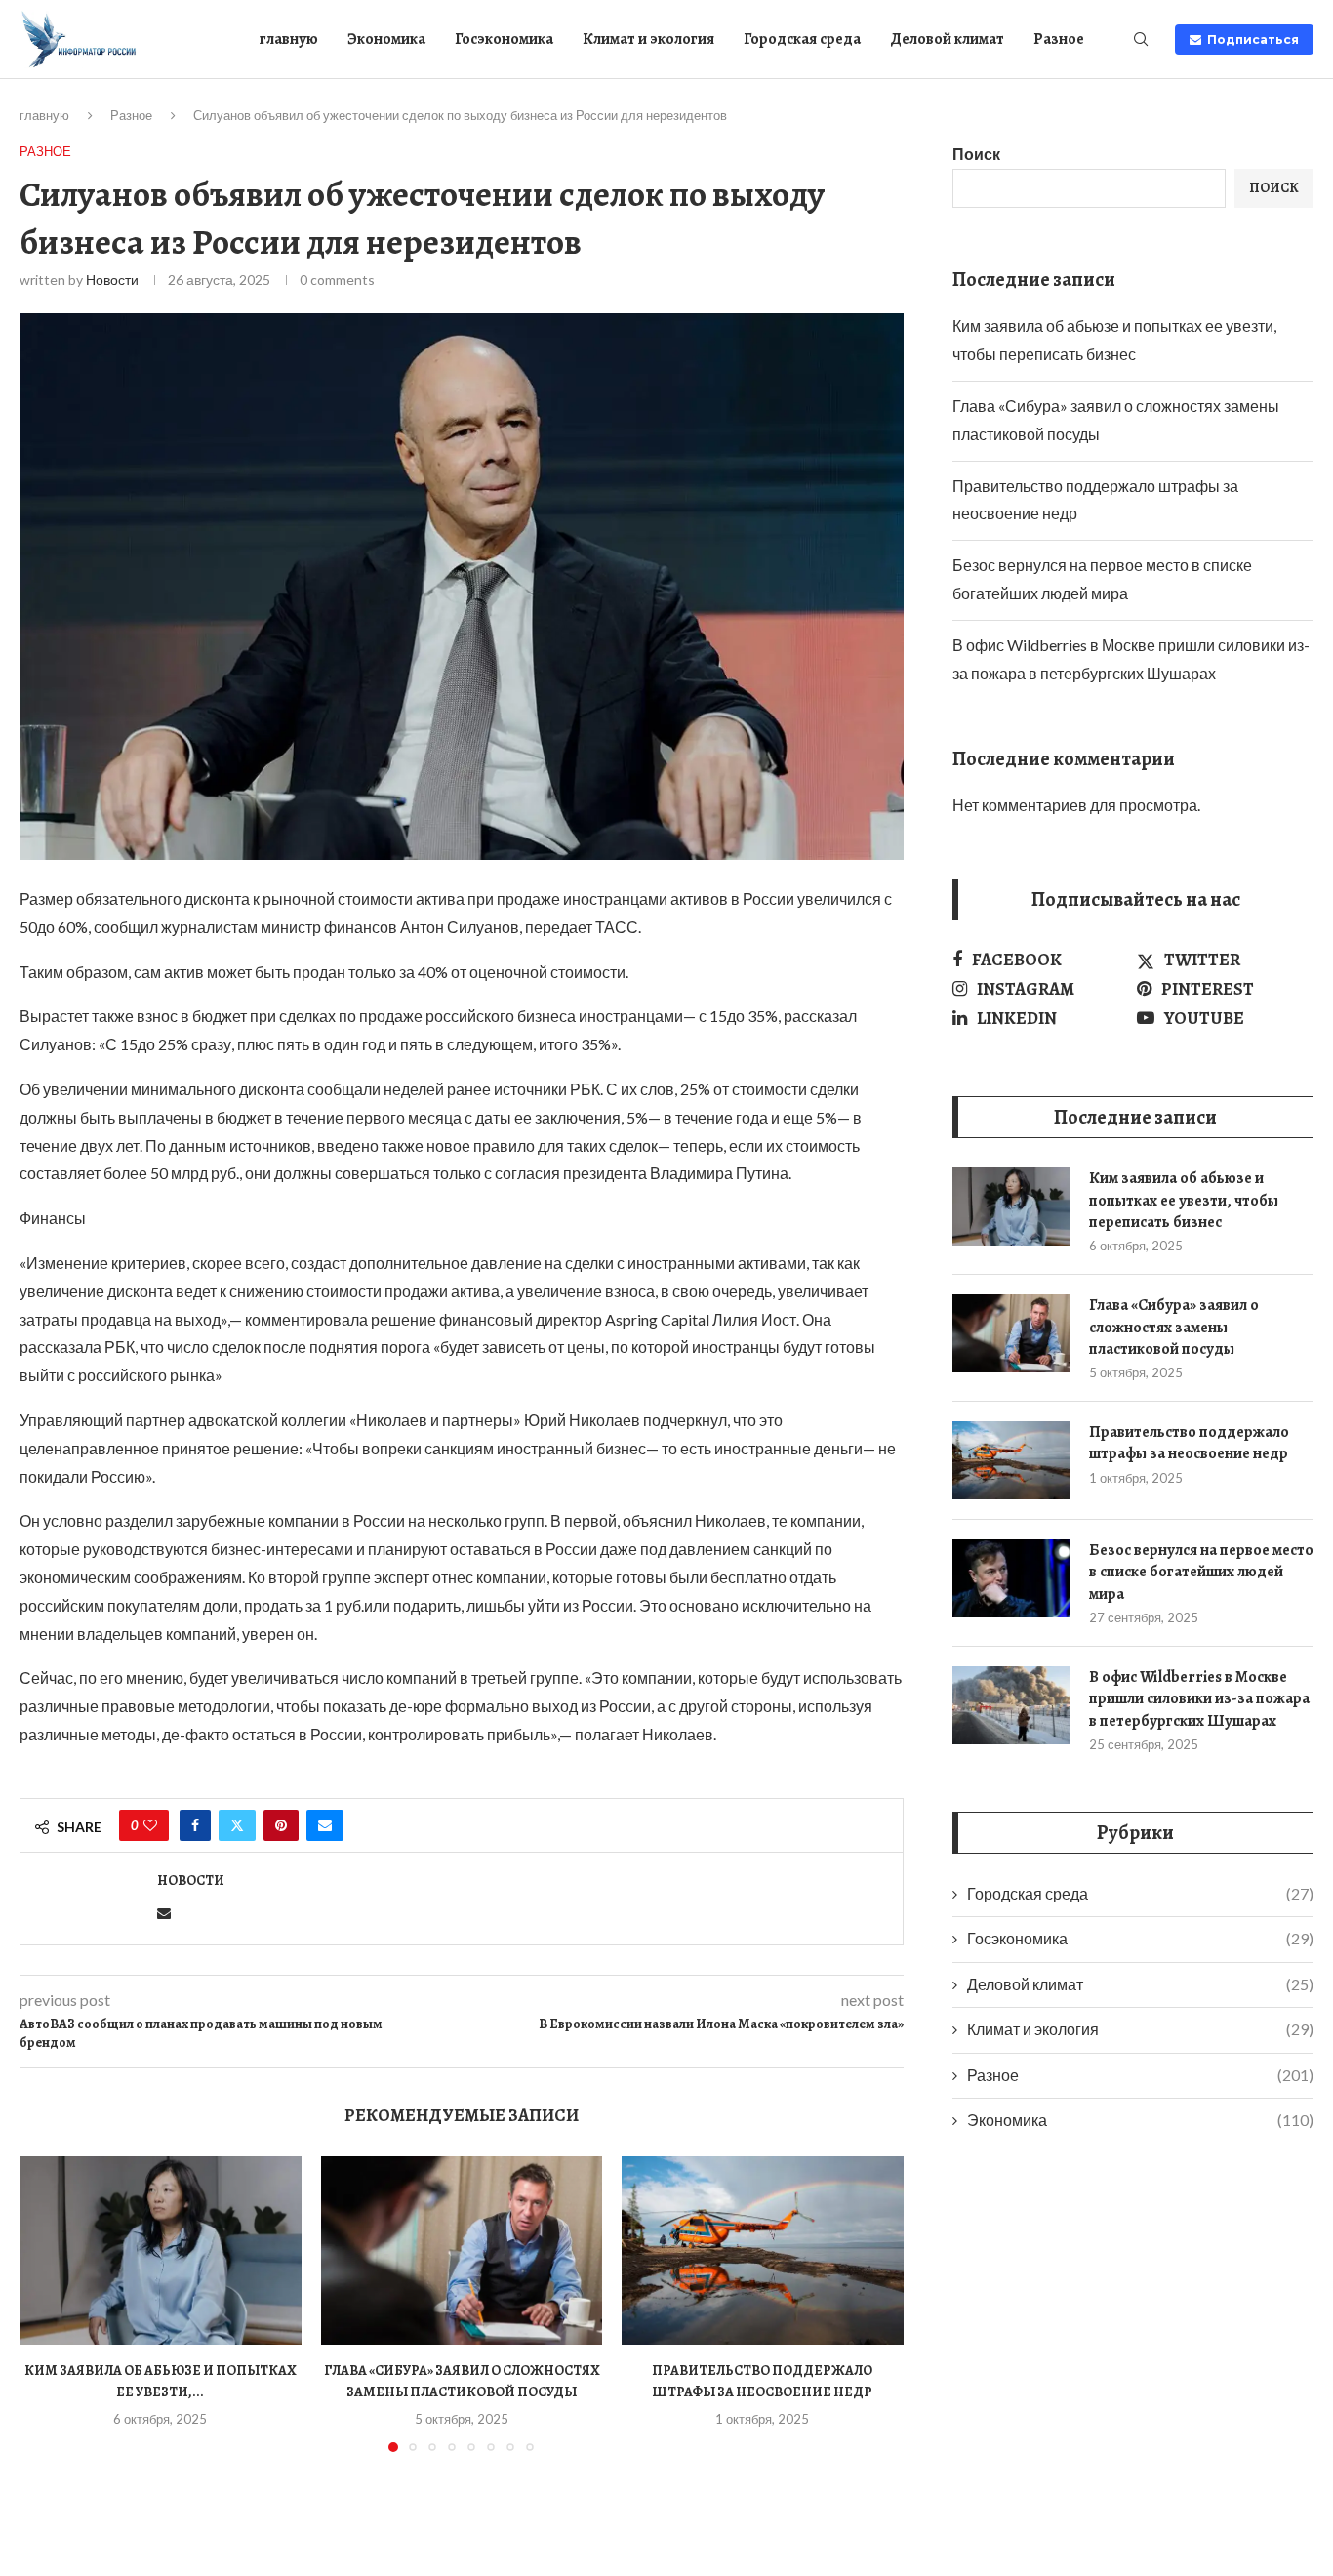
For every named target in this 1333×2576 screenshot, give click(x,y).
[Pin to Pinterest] (281, 1825)
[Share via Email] (325, 1825)
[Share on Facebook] (195, 1825)
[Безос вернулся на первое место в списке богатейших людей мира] (1011, 1578)
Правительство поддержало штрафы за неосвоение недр (1189, 1443)
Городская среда (802, 39)
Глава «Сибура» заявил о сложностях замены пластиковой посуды (1174, 1327)
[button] (46, 2304)
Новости (112, 280)
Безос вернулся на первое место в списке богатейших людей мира (1201, 1572)
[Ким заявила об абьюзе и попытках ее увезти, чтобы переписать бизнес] (161, 2250)
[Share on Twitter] (237, 1825)
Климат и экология (648, 39)
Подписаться (1250, 40)
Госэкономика (504, 39)
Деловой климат (947, 39)
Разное (1059, 39)
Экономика (386, 39)
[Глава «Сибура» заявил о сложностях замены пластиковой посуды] (462, 2250)
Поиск (976, 154)
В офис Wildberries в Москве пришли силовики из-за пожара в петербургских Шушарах (1199, 1699)
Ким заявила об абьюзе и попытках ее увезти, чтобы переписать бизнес (1184, 1200)
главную (289, 39)
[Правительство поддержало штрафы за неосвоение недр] (763, 2250)
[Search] (1141, 41)
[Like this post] (150, 1825)
